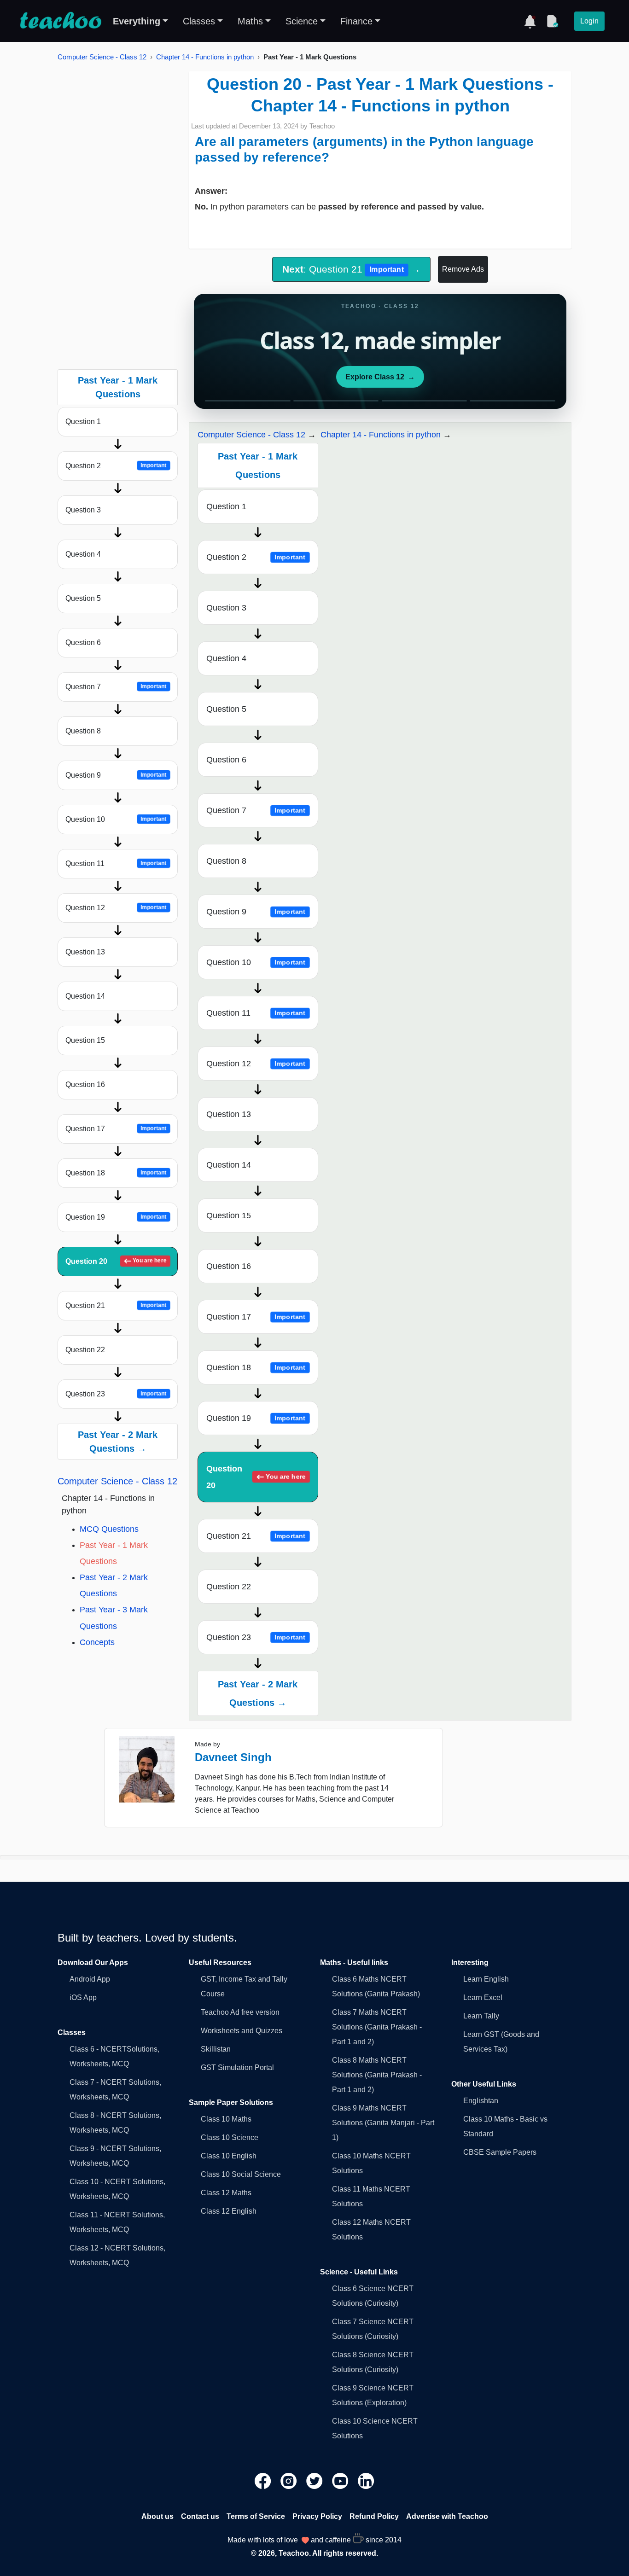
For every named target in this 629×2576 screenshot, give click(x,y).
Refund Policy (374, 2516)
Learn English (486, 1979)
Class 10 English (229, 2156)
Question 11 (116, 864)
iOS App (83, 1997)
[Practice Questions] (552, 21)
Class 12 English (229, 2211)
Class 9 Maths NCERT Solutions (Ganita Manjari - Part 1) (383, 2123)
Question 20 (116, 1261)
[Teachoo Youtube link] (341, 2480)
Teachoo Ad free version (240, 2012)
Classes (199, 21)
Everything (137, 21)
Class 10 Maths (226, 2119)
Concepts (97, 1642)
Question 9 (116, 775)
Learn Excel (483, 1997)
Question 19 (116, 1217)
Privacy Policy (317, 2516)
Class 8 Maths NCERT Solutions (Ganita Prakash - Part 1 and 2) (377, 2075)
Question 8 (83, 731)
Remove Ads (463, 269)
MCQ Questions (109, 1529)
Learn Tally (481, 2016)
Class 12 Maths (226, 2193)
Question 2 (116, 466)
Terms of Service (256, 2516)
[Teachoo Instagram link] (290, 2480)
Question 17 (116, 1129)
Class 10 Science (230, 2137)
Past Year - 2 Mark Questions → (118, 1442)
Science (302, 21)
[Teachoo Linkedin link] (366, 2480)
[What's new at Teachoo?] (530, 21)
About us (157, 2516)
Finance (356, 21)
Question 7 (116, 687)
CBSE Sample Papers (500, 2152)
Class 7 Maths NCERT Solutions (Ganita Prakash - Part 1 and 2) (377, 2027)
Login (589, 21)
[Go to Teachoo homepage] (60, 21)
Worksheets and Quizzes (242, 2031)
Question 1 (83, 422)
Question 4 (83, 554)
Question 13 (85, 952)
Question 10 (116, 819)
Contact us (200, 2516)
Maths (250, 21)
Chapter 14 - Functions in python (205, 57)
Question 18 (116, 1173)
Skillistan (216, 2049)
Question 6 (83, 643)
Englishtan (481, 2101)
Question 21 (116, 1305)
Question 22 (85, 1350)
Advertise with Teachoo (447, 2516)
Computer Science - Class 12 (102, 57)
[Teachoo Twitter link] (315, 2480)
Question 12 (116, 908)
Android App (90, 1979)
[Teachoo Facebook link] (264, 2480)
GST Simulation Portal (237, 2067)
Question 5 (83, 598)
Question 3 (83, 510)
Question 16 (85, 1084)
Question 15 (85, 1040)
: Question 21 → (351, 269)
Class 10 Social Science (241, 2174)
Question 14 (85, 996)
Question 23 (116, 1394)
